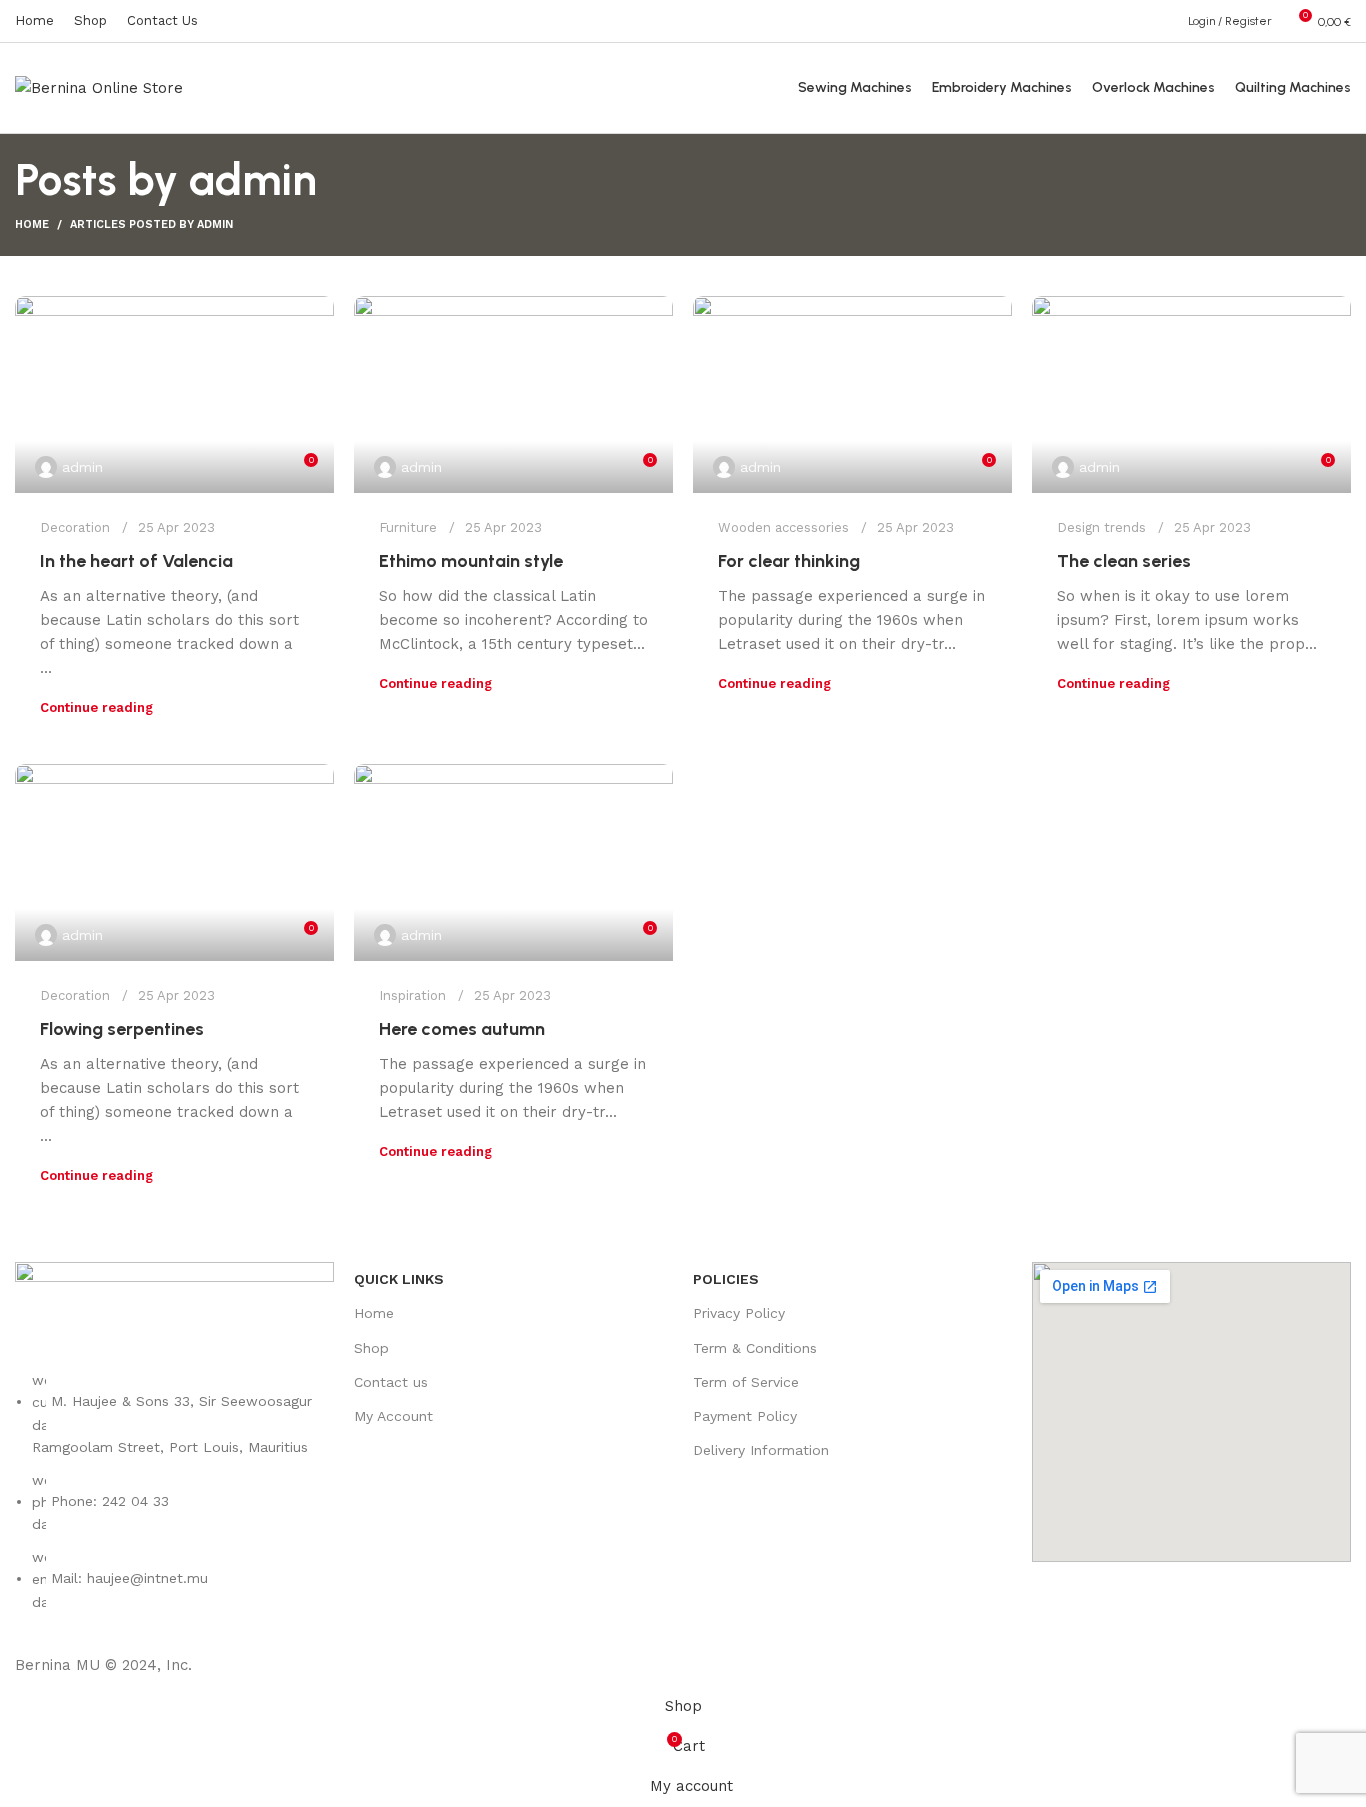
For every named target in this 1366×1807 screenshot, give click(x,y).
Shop (371, 1348)
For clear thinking (789, 561)
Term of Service (746, 1382)
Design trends (1101, 527)
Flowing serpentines (122, 1029)
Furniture (408, 527)
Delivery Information (761, 1450)
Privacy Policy (739, 1313)
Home (32, 224)
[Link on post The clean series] (1191, 394)
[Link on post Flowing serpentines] (174, 862)
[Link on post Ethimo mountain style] (513, 394)
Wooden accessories (783, 527)
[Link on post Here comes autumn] (513, 862)
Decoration (75, 527)
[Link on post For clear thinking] (852, 394)
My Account (393, 1416)
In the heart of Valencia (136, 561)
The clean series (1124, 561)
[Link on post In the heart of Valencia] (174, 394)
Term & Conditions (755, 1348)
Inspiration (412, 995)
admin (253, 179)
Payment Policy (745, 1416)
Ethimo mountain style (471, 561)
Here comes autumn (462, 1029)
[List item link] (174, 1501)
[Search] (1167, 21)
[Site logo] (99, 87)
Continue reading (96, 707)
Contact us (391, 1382)
